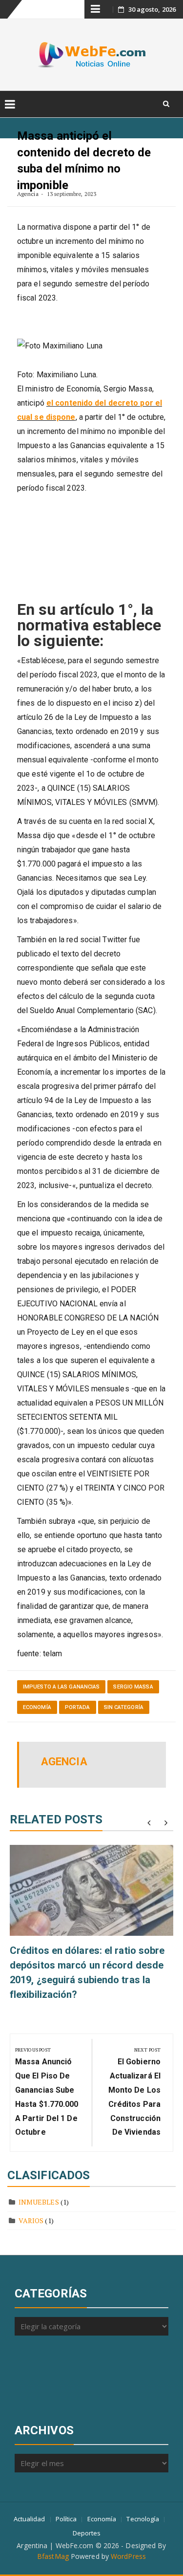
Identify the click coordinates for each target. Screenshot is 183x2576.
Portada (78, 1707)
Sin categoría (124, 1707)
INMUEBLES (39, 2202)
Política (66, 2519)
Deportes (87, 2533)
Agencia (28, 194)
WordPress (128, 2556)
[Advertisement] (59, 2377)
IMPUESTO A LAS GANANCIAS (61, 1687)
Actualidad (30, 2519)
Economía (37, 1707)
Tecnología (143, 2519)
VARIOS (31, 2220)
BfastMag (53, 2556)
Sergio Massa (133, 1687)
